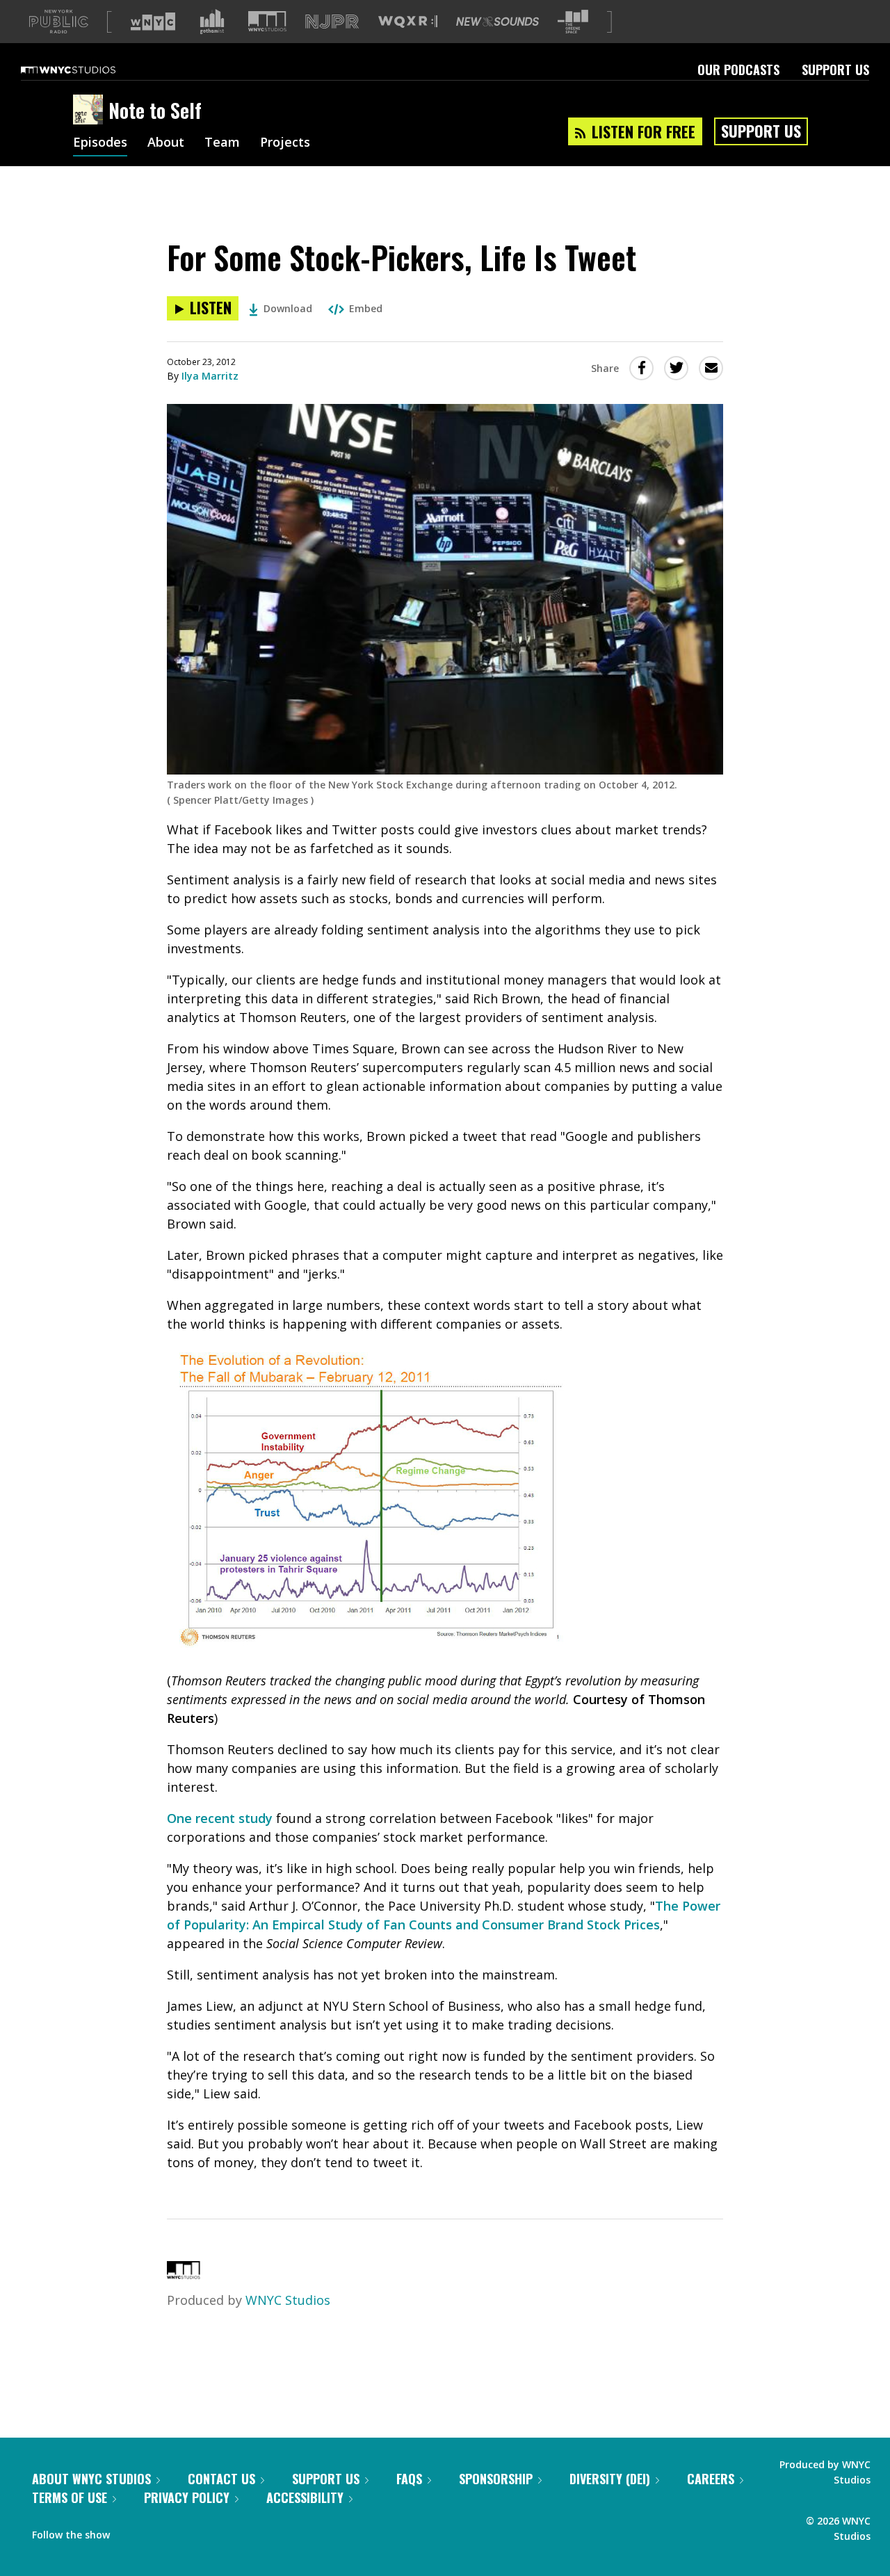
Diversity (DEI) (610, 2479)
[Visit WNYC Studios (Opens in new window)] (267, 21)
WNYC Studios (288, 2300)
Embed (366, 308)
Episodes (100, 143)
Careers (711, 2479)
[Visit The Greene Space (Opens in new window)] (573, 22)
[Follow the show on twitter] (157, 2532)
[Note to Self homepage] (91, 111)
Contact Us (221, 2479)
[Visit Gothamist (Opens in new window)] (212, 22)
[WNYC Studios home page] (86, 70)
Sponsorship (496, 2479)
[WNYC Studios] (184, 2274)
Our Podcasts (738, 70)
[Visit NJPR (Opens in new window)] (332, 22)
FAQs (409, 2479)
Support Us (835, 70)
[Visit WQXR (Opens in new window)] (408, 22)
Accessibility (305, 2497)
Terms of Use (70, 2497)
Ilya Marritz (210, 376)
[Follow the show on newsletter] (184, 2532)
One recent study (220, 1818)
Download (288, 308)
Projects (285, 143)
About (166, 143)
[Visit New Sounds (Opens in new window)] (497, 22)
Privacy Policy (187, 2497)
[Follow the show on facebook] (130, 2532)
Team (222, 143)
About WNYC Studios (91, 2479)
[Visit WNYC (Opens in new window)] (153, 22)
